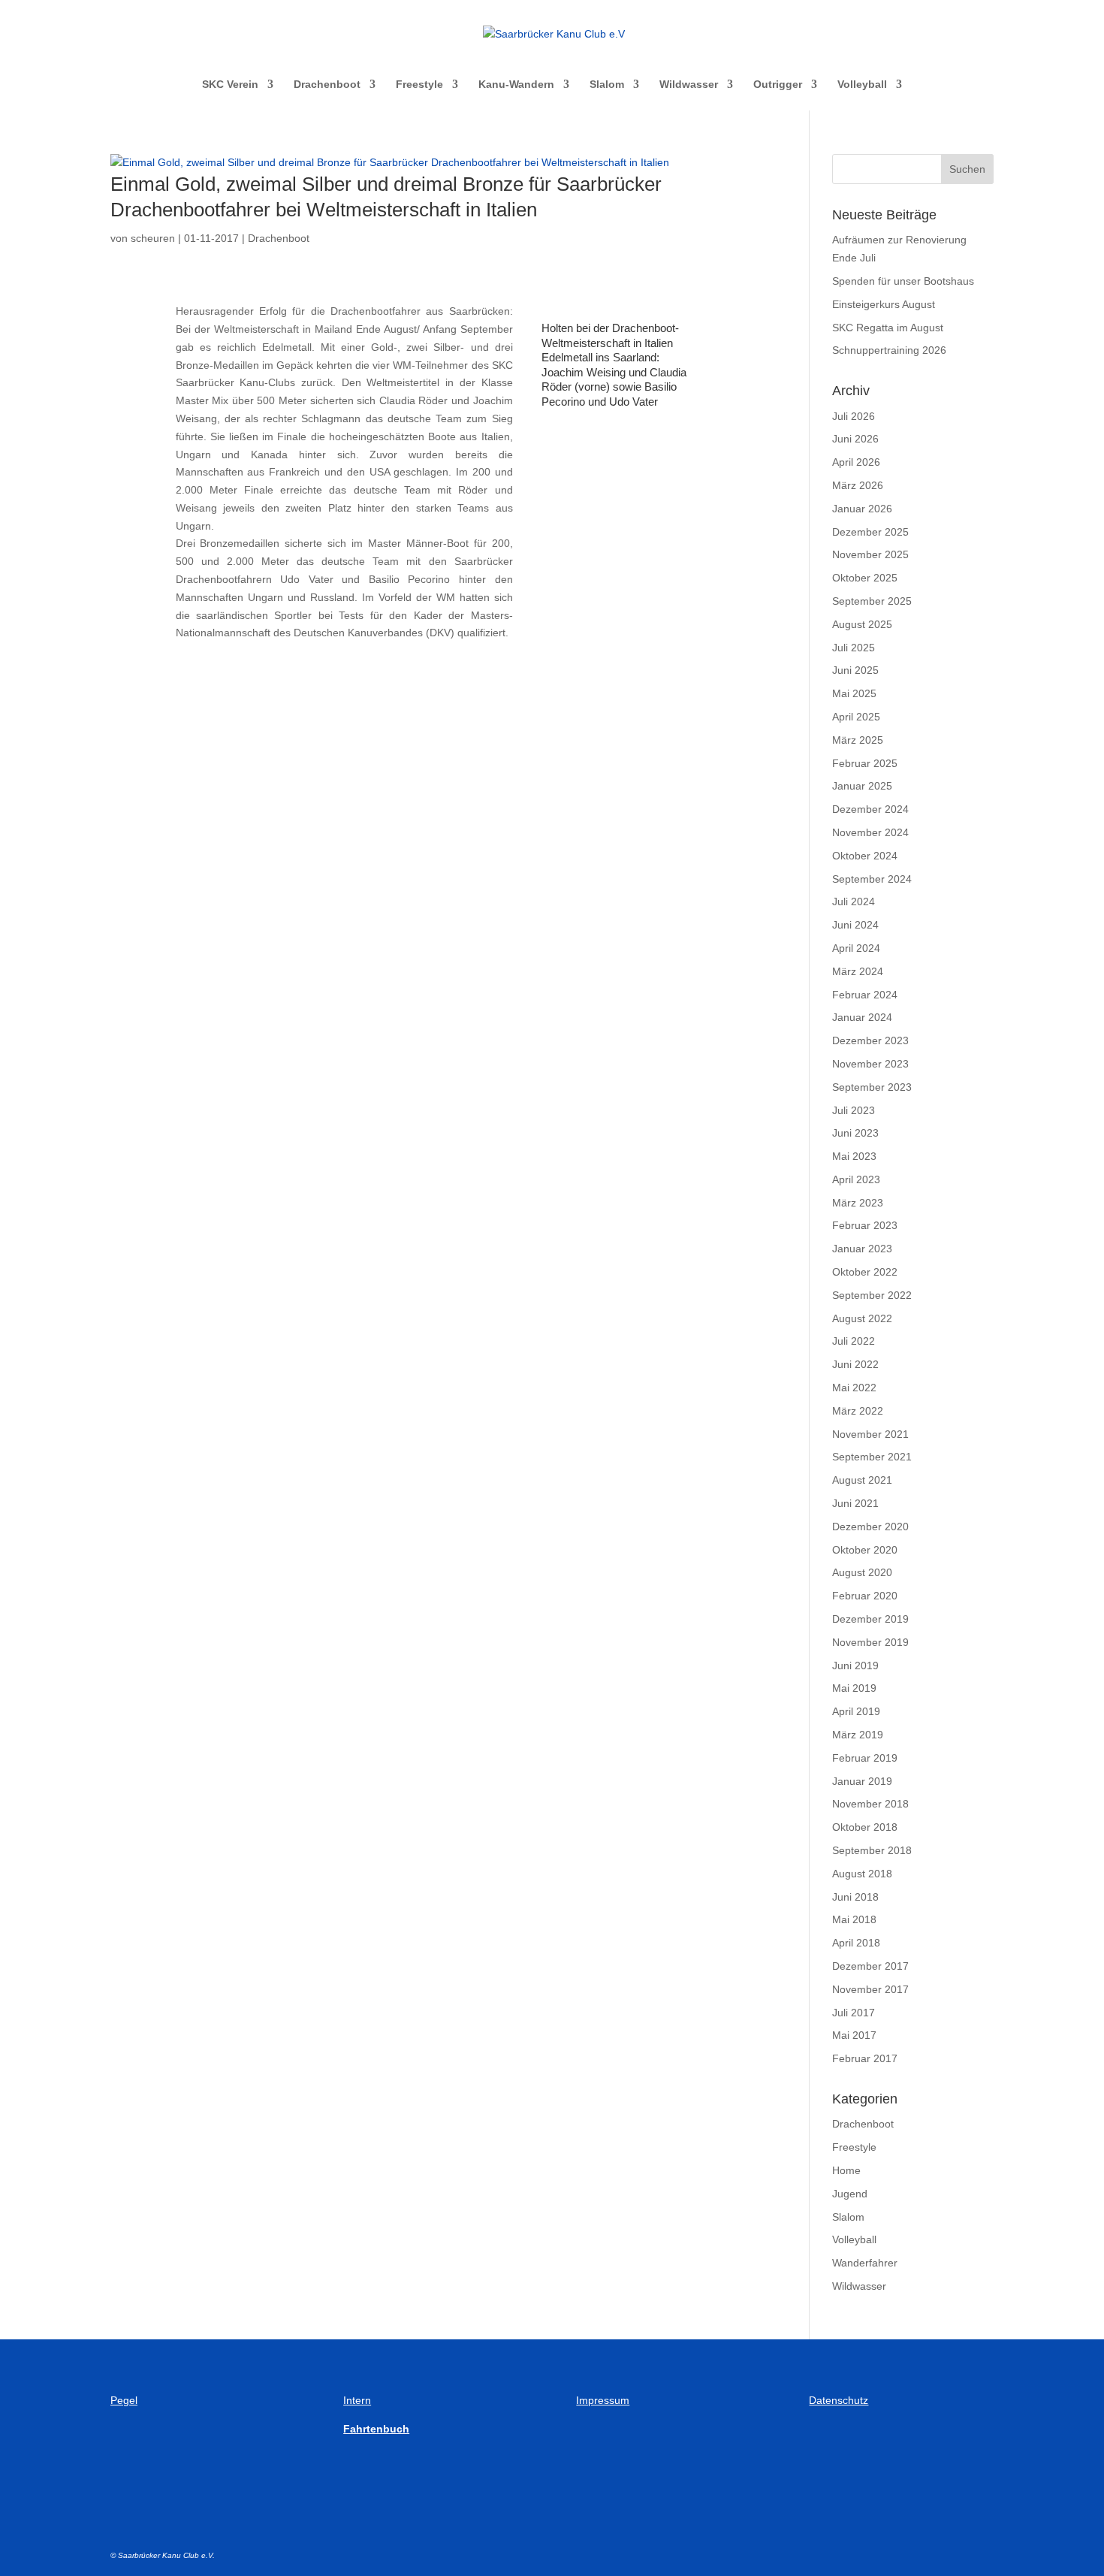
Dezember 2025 (870, 532)
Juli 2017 (854, 2013)
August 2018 (862, 1874)
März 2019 (858, 1735)
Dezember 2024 (870, 809)
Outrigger (778, 85)
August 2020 (862, 1572)
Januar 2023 (862, 1249)
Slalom (607, 85)
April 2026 (856, 462)
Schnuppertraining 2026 (889, 350)
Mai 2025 (854, 693)
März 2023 (858, 1203)
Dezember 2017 (870, 1966)
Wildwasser (689, 85)
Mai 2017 (854, 2035)
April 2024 (856, 948)
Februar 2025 (865, 763)
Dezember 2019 (870, 1619)
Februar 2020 (865, 1596)
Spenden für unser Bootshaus (903, 281)
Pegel (124, 2400)
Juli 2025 (854, 648)
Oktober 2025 (865, 578)
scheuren (153, 238)
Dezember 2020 (870, 1527)
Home (846, 2170)
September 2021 (872, 1457)
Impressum (603, 2400)
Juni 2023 (855, 1133)
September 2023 (872, 1087)
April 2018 (856, 1943)
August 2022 (862, 1318)
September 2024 (872, 879)
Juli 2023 (854, 1110)
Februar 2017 (865, 2058)
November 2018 (870, 1804)
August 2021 (862, 1480)
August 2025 (862, 624)
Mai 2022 (854, 1388)
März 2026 (858, 485)
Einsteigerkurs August (884, 304)
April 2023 (856, 1179)
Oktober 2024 (865, 856)
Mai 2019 (854, 1688)
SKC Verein (230, 85)
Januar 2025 (862, 786)
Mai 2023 (854, 1156)
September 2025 (872, 601)
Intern (357, 2400)
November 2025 (870, 554)
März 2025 (858, 740)
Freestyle (419, 85)
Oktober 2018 (865, 1827)
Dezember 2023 (870, 1040)
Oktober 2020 (865, 1550)
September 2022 (872, 1295)
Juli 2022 (854, 1341)
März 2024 (858, 971)
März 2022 (858, 1411)
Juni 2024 (855, 925)
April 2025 (856, 717)
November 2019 (870, 1642)
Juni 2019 (855, 1665)
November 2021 (870, 1434)
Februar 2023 (865, 1225)
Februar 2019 (865, 1758)
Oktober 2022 (865, 1272)
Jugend (850, 2194)
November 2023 (870, 1064)
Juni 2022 (855, 1364)
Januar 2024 (862, 1017)
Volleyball (862, 85)
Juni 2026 (855, 439)
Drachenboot (327, 85)
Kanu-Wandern (516, 85)
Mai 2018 (854, 1919)
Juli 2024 (854, 901)
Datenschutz (839, 2400)
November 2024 (870, 832)
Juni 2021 (855, 1503)
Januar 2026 (862, 509)
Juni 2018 (855, 1897)
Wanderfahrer (865, 2263)
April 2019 (856, 1711)
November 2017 (870, 1989)
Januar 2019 (862, 1781)
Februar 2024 (865, 995)
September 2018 (872, 1850)
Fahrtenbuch (376, 2429)
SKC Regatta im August (888, 328)
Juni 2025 (855, 670)
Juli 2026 (854, 416)
